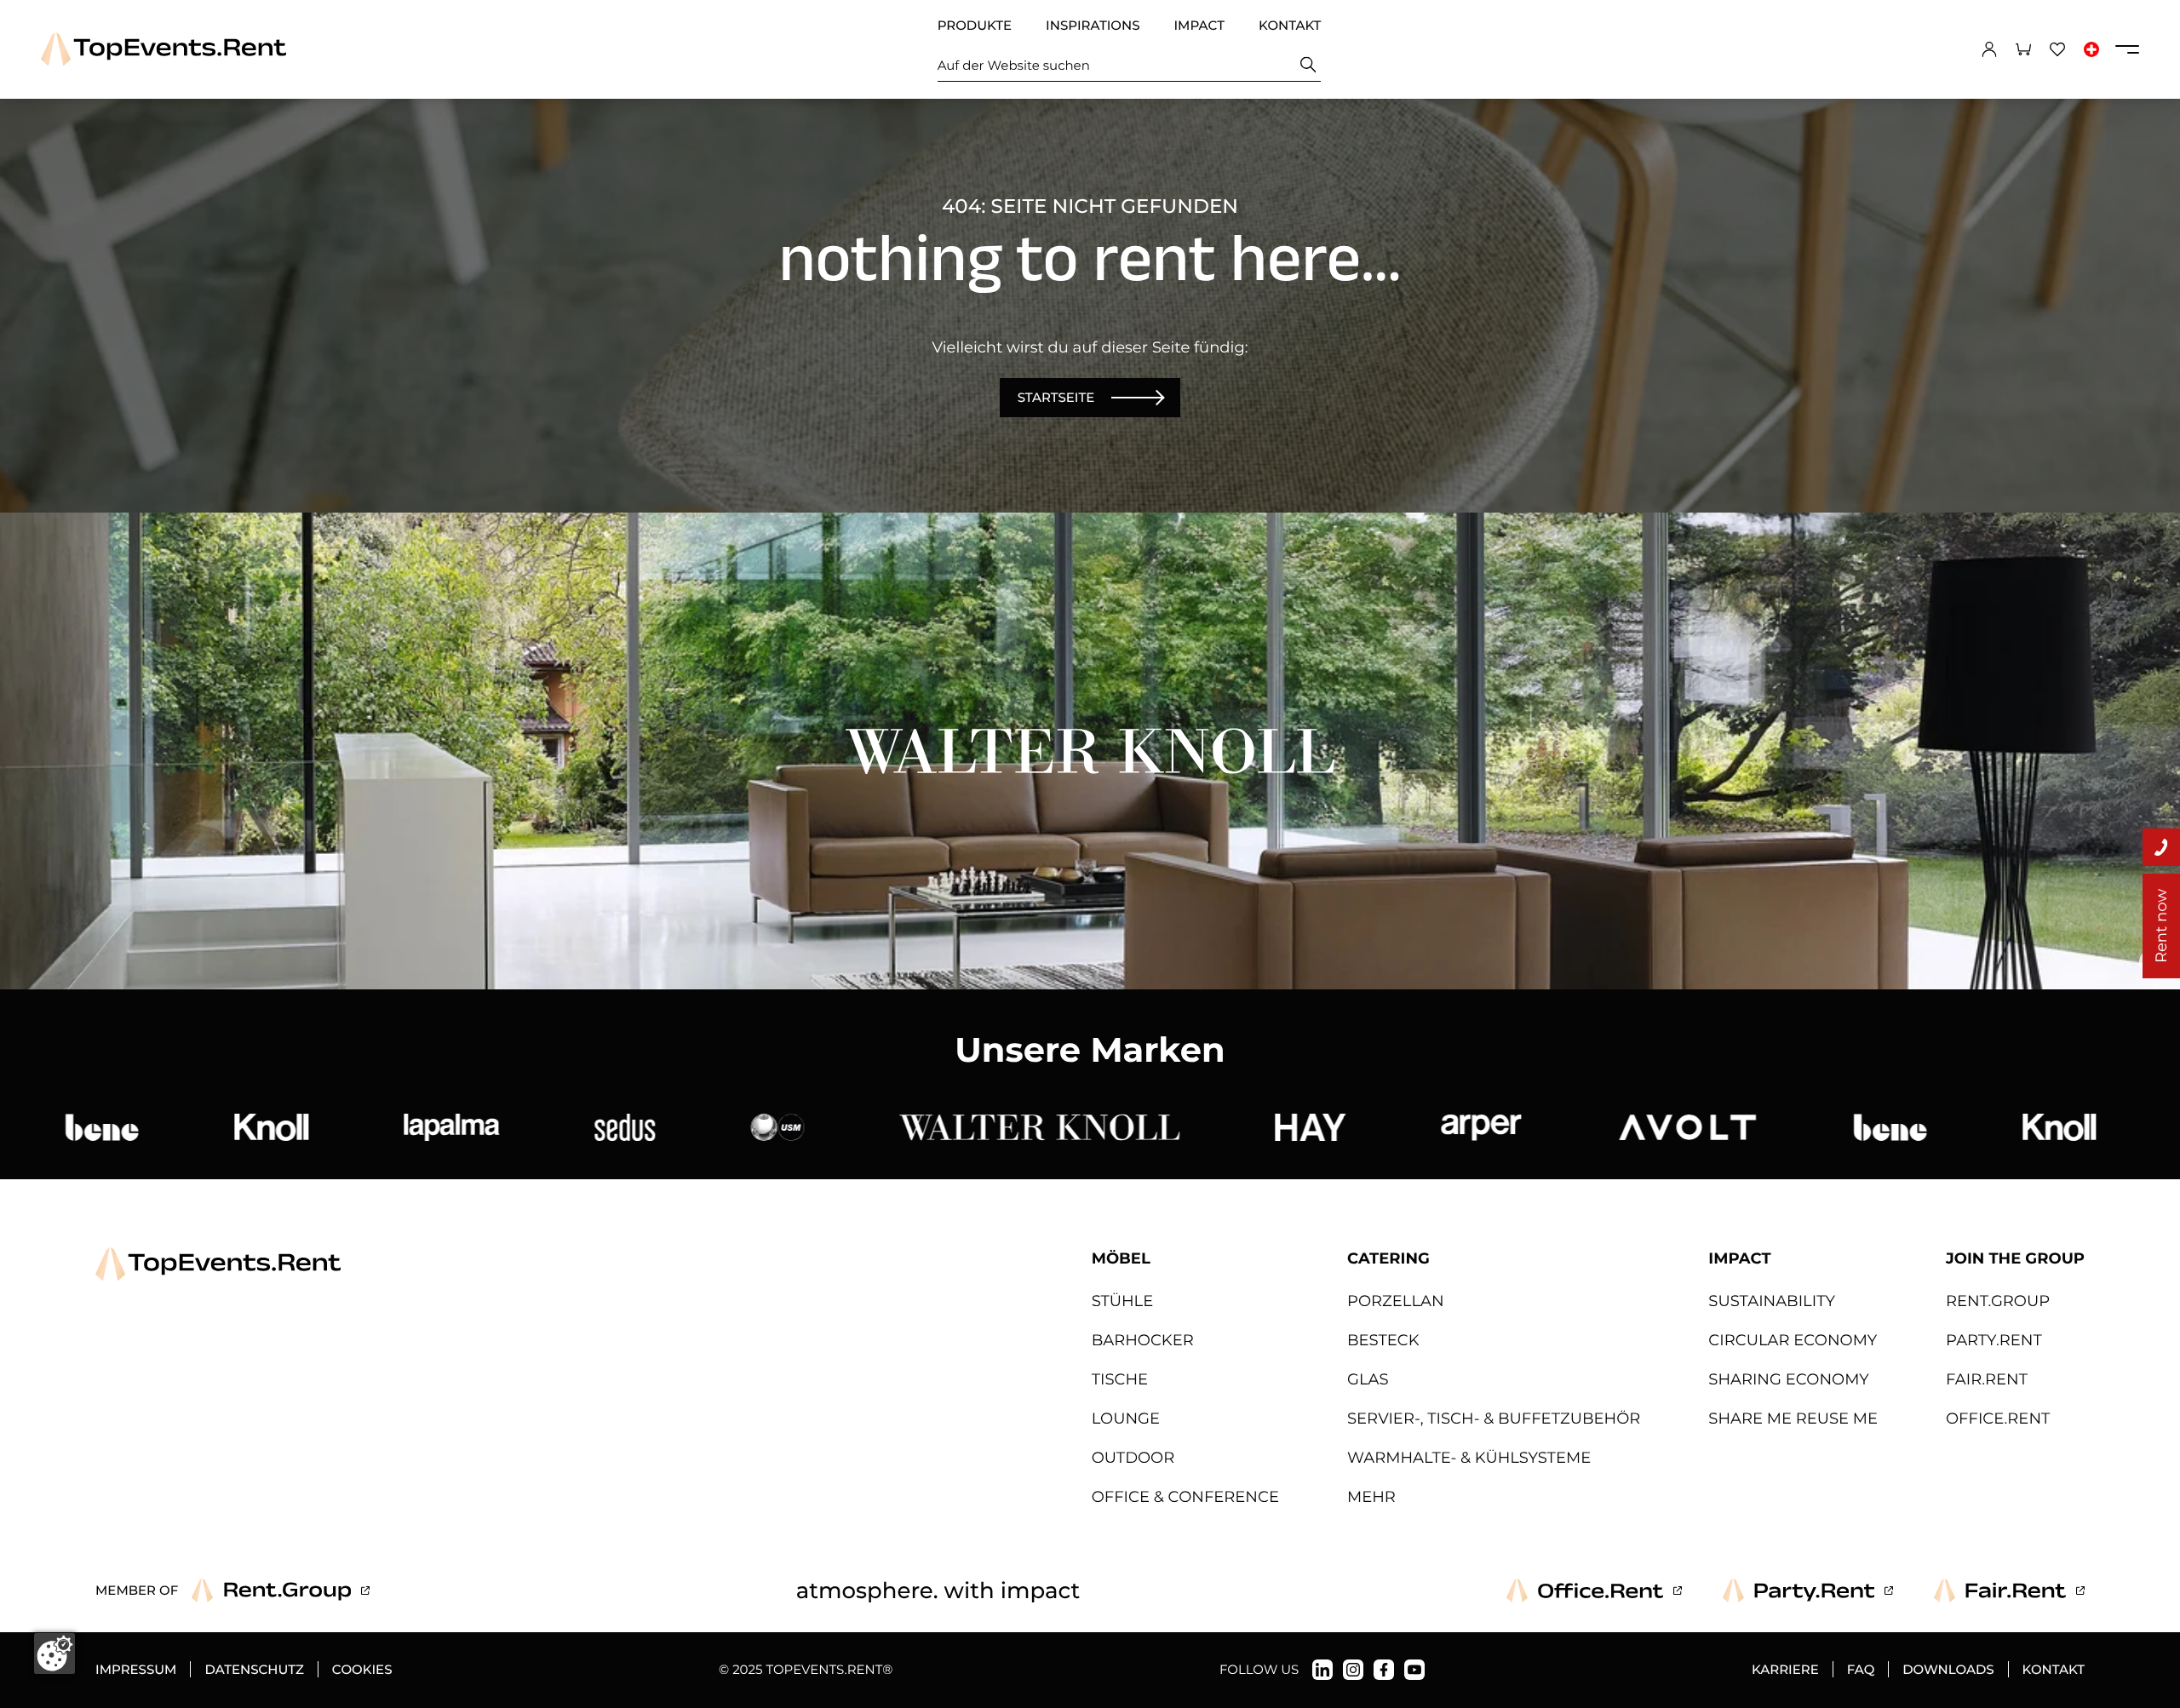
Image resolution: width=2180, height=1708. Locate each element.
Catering (1388, 1258)
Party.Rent (1994, 1340)
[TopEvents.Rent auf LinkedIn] (1322, 1670)
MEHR (1371, 1497)
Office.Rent (1998, 1419)
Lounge (1126, 1419)
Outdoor (1133, 1458)
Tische (1120, 1379)
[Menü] (2127, 49)
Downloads (1948, 1669)
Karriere (1785, 1669)
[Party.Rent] (1808, 1591)
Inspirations (1093, 25)
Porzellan (1396, 1301)
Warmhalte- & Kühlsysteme (1469, 1458)
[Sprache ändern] (2091, 49)
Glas (1368, 1379)
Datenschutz (254, 1669)
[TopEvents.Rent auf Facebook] (1384, 1670)
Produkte (975, 25)
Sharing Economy (1788, 1379)
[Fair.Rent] (2009, 1591)
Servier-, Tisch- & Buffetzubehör (1494, 1419)
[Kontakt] (2161, 847)
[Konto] (1989, 49)
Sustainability (1772, 1301)
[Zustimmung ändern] (54, 1654)
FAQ (1861, 1669)
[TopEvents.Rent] (163, 49)
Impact (1199, 25)
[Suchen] (1308, 65)
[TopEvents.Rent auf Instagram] (1353, 1670)
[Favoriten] (2057, 49)
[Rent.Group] (281, 1591)
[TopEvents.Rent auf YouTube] (1414, 1670)
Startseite (1056, 397)
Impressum (136, 1669)
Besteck (1383, 1340)
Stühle (1123, 1301)
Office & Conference (1185, 1497)
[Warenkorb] (2023, 49)
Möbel (1121, 1258)
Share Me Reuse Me (1793, 1419)
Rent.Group (1998, 1301)
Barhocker (1143, 1340)
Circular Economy (1793, 1340)
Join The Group (2015, 1258)
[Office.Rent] (1594, 1591)
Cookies (362, 1669)
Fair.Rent (1987, 1379)
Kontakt (1290, 25)
